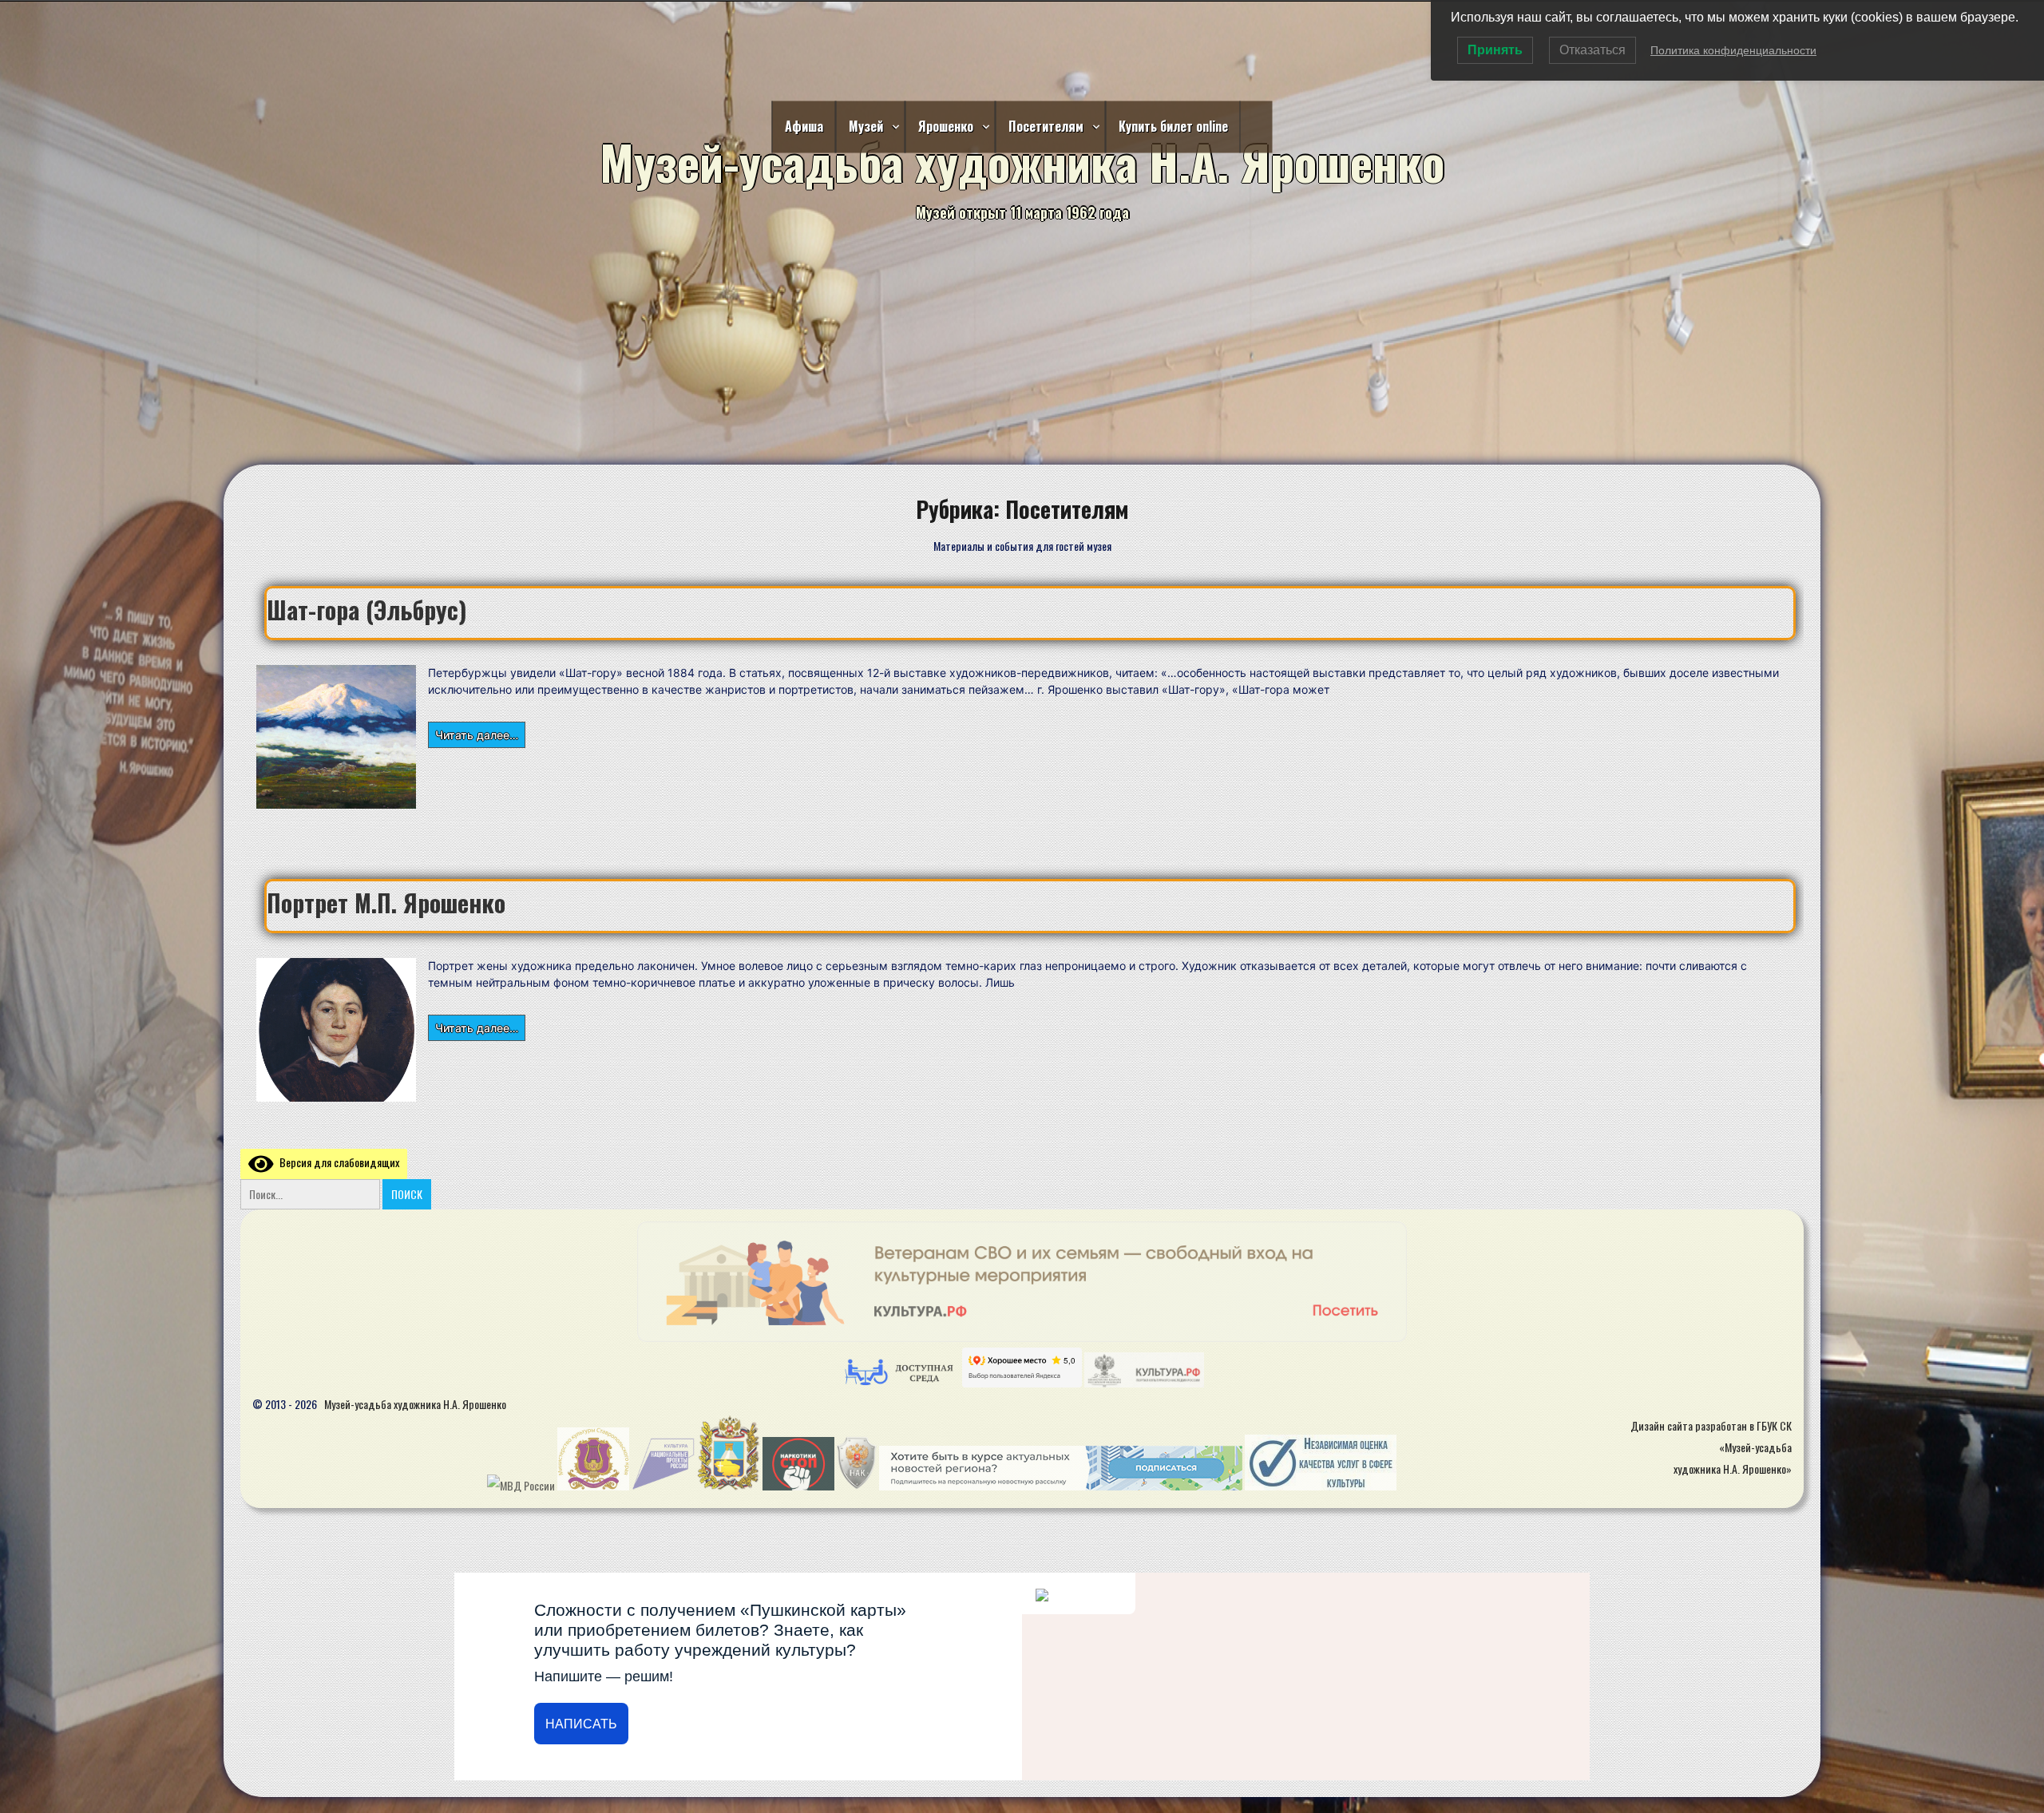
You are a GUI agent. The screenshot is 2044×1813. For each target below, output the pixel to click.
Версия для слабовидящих (337, 1162)
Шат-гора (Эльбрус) (367, 610)
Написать (581, 1724)
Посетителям (1046, 125)
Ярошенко (946, 125)
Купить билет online (1173, 125)
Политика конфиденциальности (1733, 50)
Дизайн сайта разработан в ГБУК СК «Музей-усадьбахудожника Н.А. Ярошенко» (1711, 1447)
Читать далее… (477, 734)
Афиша (804, 125)
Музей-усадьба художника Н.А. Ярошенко (415, 1404)
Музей (866, 125)
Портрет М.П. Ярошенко (386, 903)
